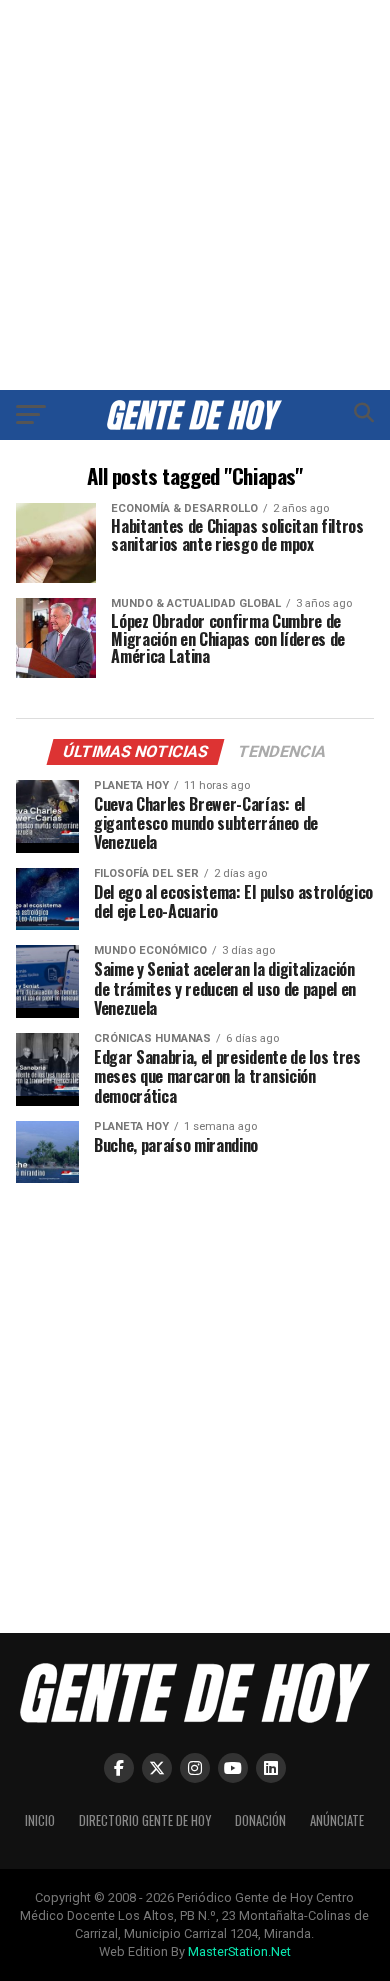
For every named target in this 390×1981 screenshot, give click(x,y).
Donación (260, 1820)
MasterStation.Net (239, 1951)
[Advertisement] (195, 195)
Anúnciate (337, 1820)
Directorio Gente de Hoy (145, 1820)
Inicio (40, 1820)
